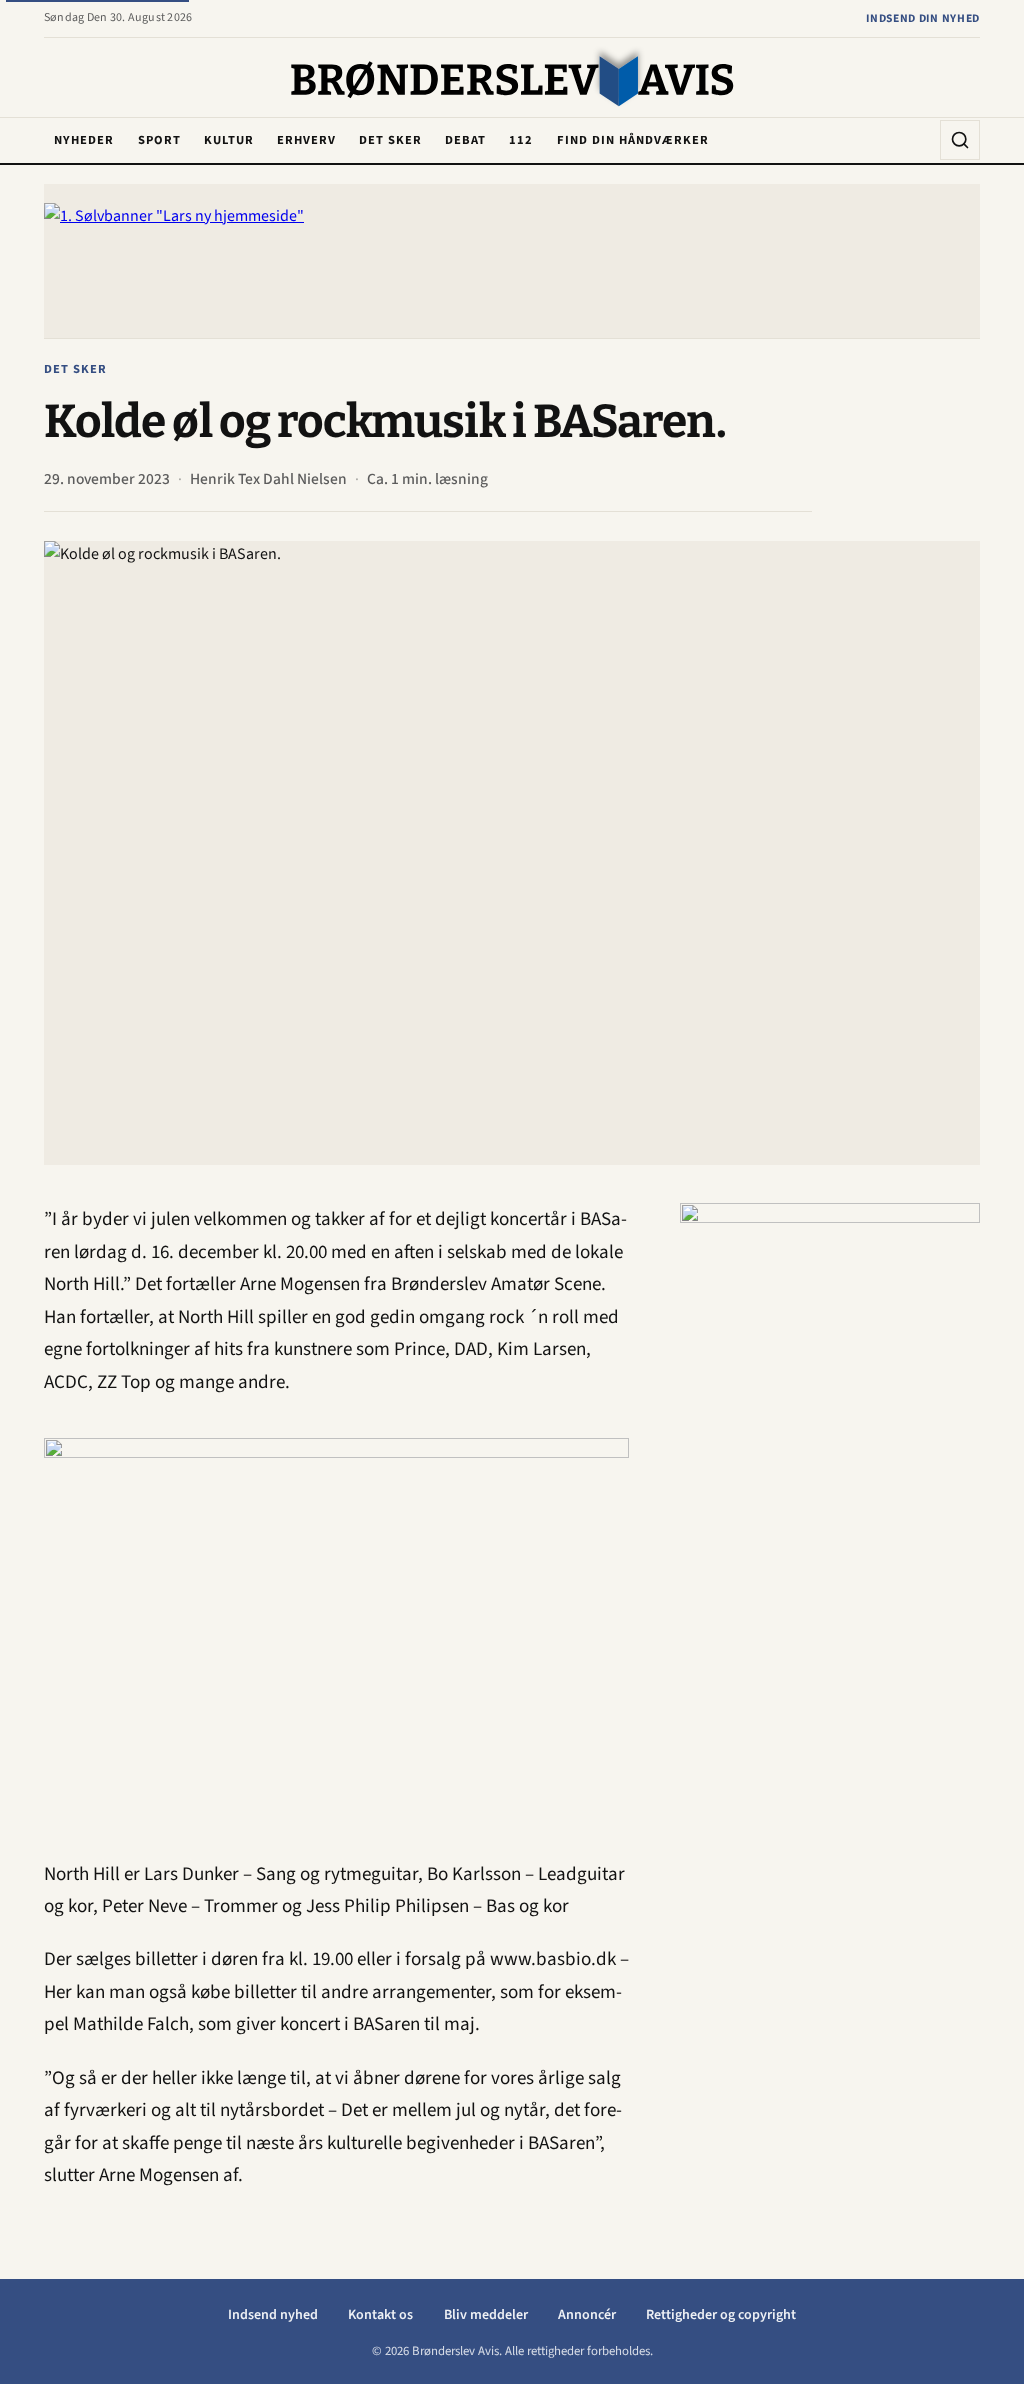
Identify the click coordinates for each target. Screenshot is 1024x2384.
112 (521, 140)
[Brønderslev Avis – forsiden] (512, 79)
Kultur (229, 140)
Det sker (390, 140)
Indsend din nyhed (923, 18)
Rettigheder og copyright (721, 2315)
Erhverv (306, 140)
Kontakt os (380, 2315)
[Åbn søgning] (960, 140)
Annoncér (587, 2315)
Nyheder (84, 140)
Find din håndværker (633, 140)
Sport (159, 140)
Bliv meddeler (486, 2315)
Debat (465, 140)
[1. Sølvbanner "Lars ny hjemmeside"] (512, 261)
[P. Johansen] (830, 1503)
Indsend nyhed (273, 2315)
